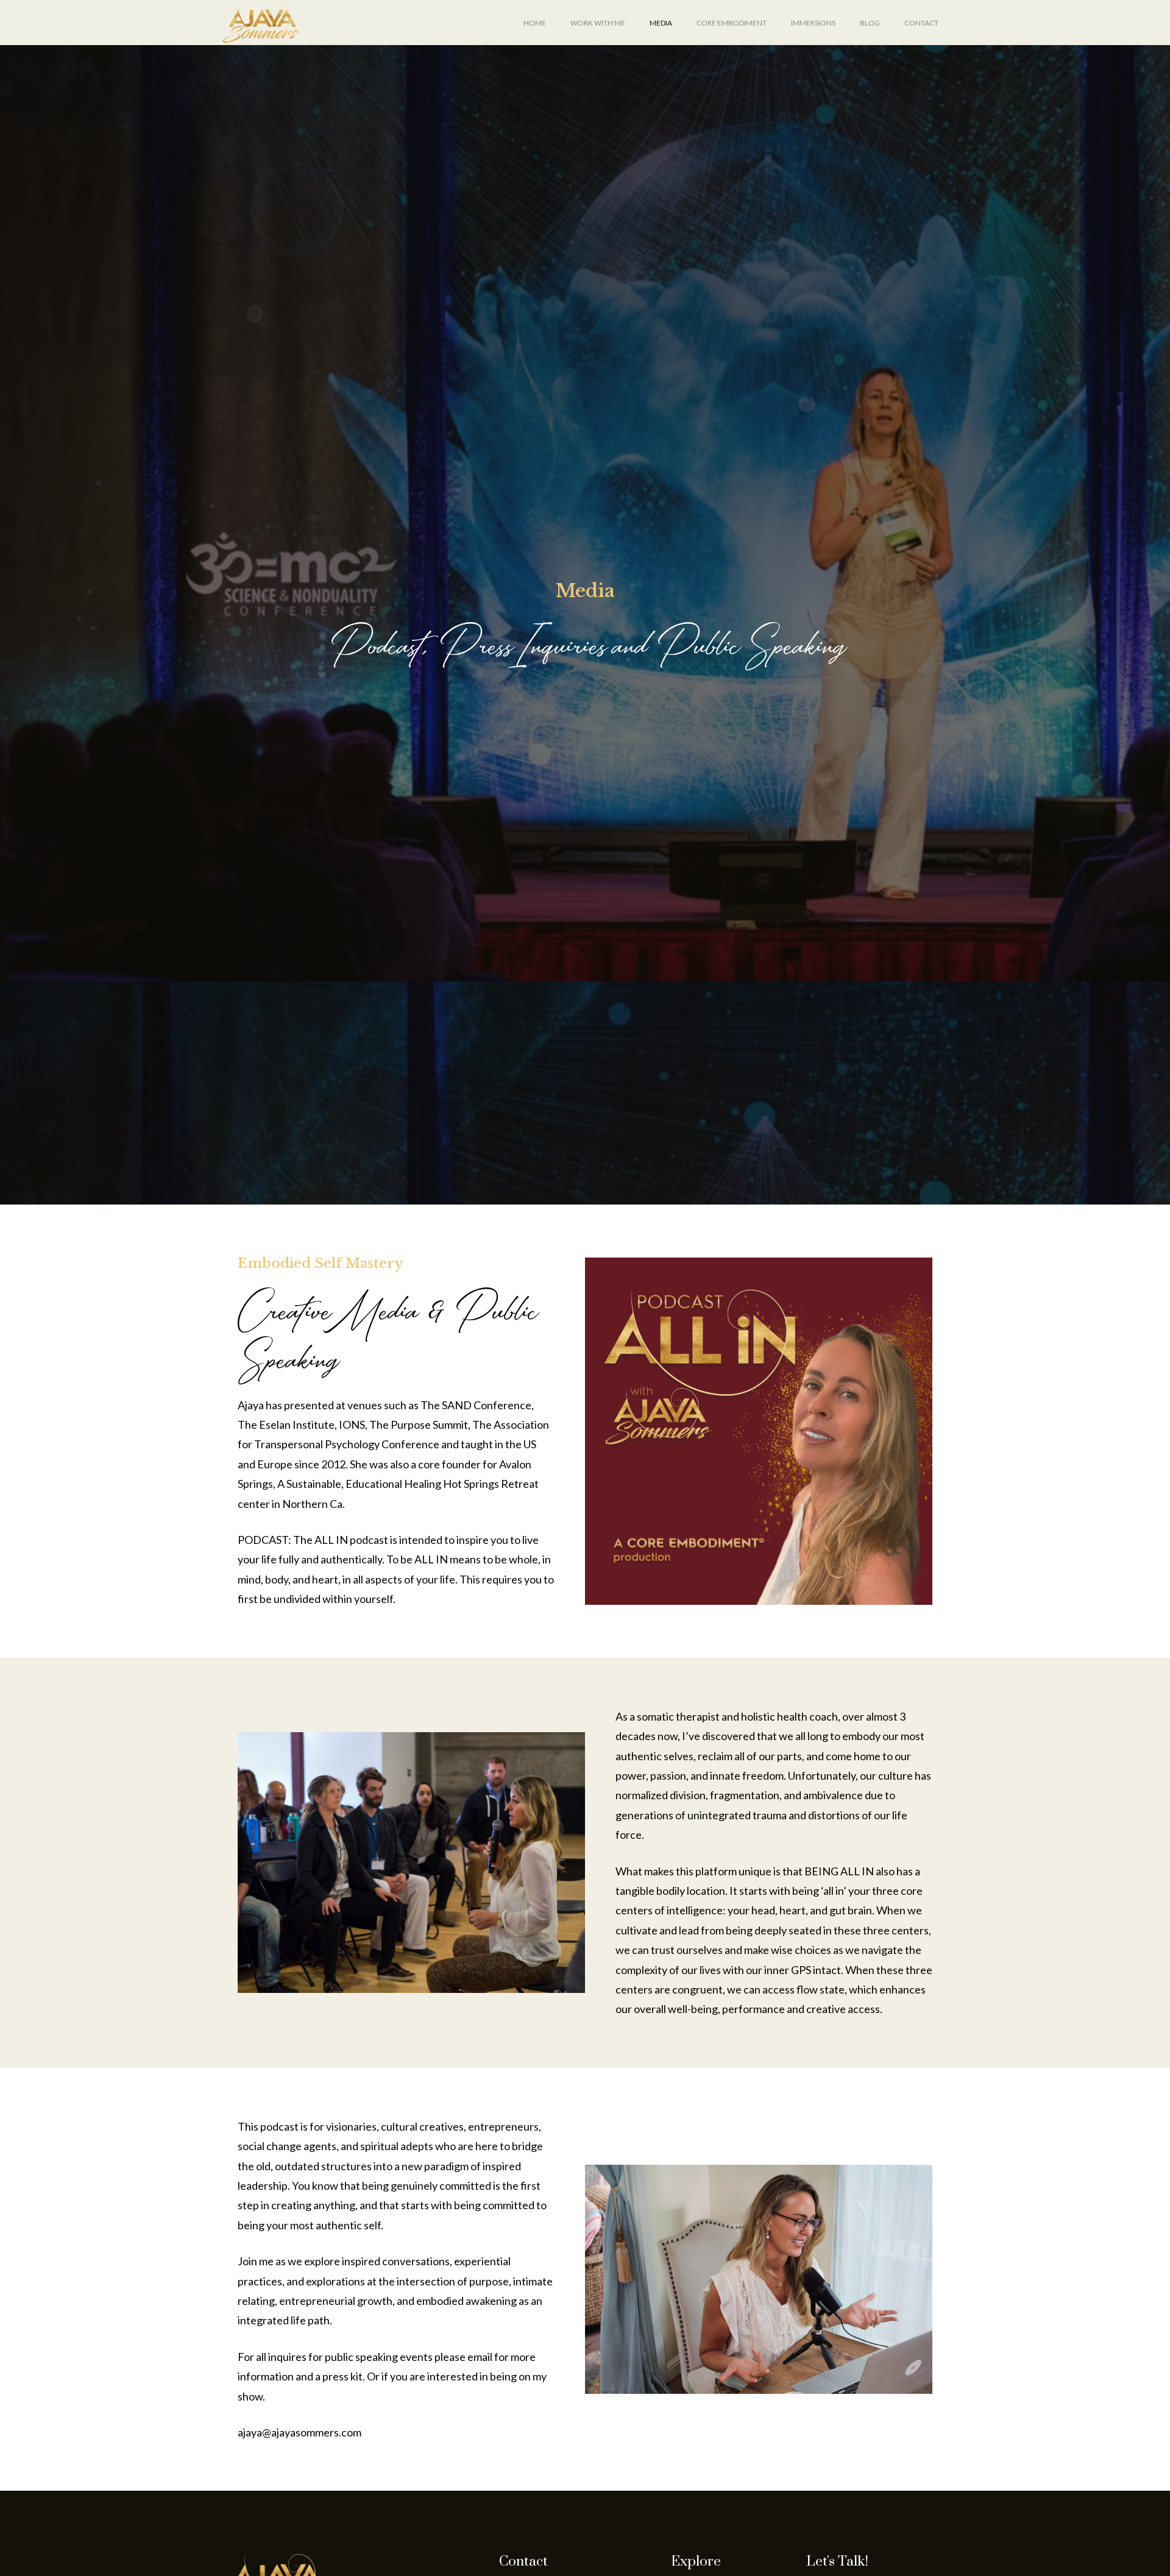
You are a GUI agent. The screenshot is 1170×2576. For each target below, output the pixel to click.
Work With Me (598, 23)
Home (535, 23)
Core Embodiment (732, 23)
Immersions (813, 23)
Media (661, 23)
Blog (870, 23)
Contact (921, 23)
